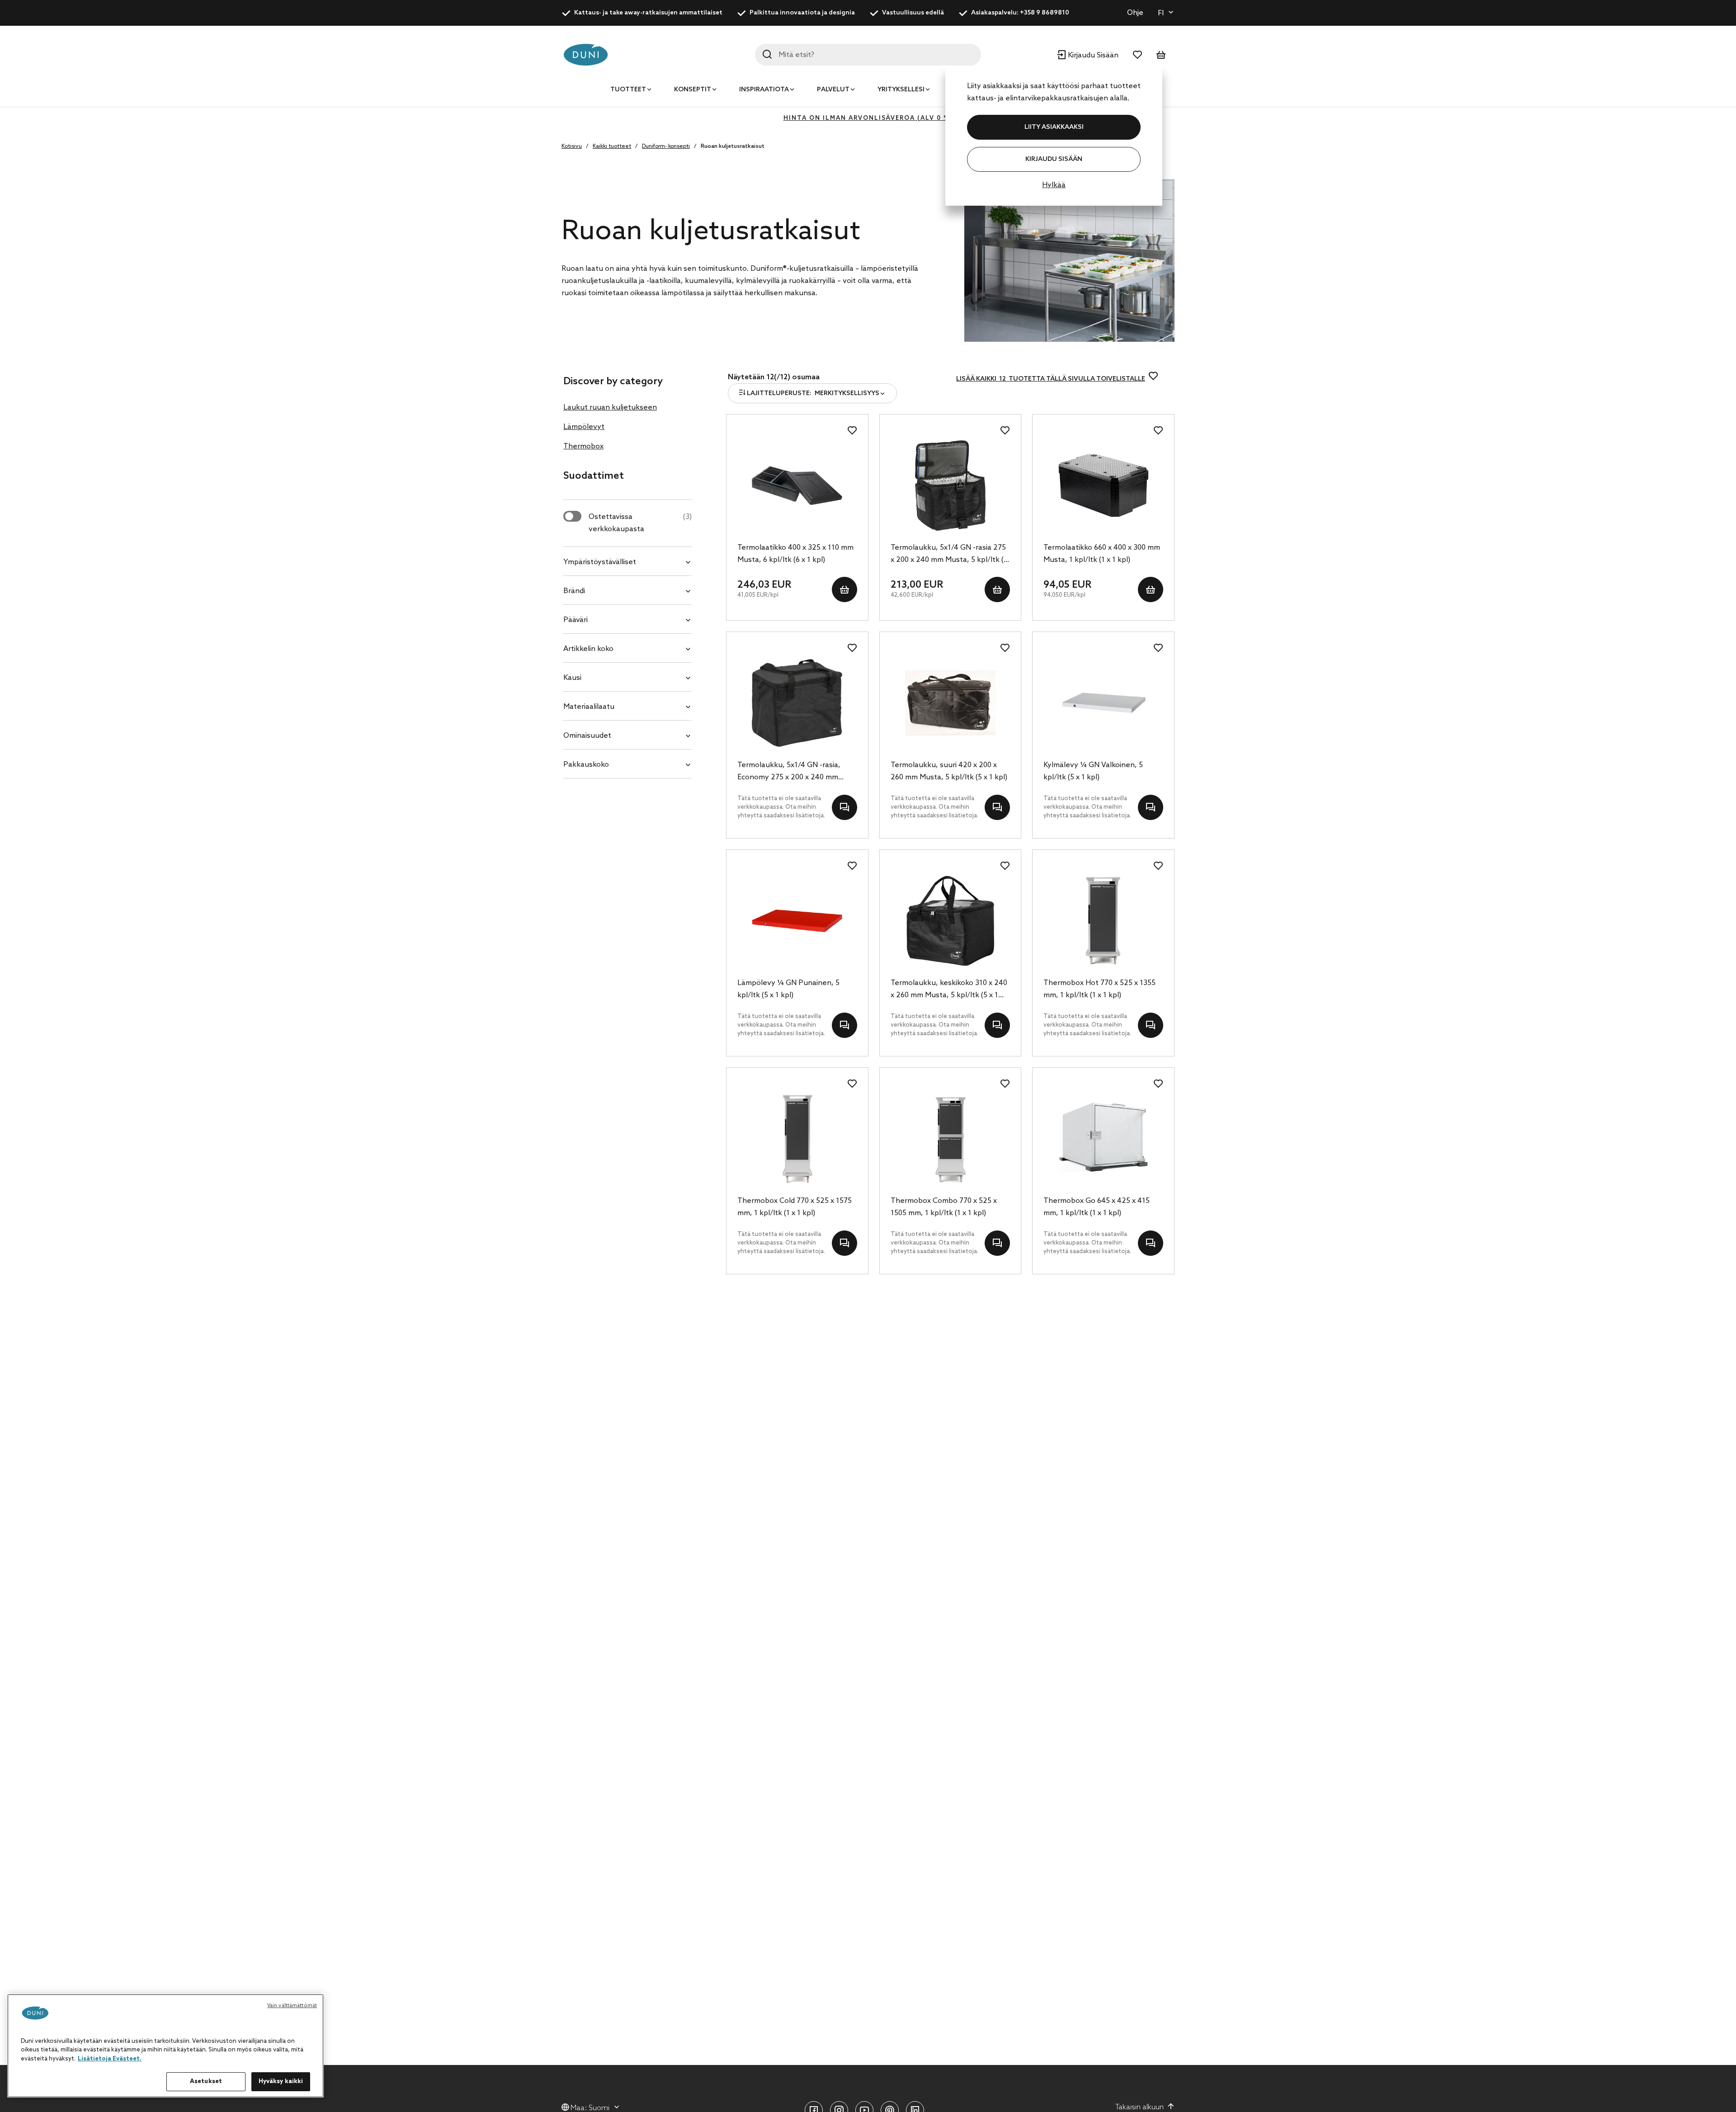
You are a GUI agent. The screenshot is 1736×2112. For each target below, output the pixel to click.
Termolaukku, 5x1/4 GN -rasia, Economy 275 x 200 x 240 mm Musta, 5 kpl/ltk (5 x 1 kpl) (789, 772)
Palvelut (833, 90)
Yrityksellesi (901, 90)
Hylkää (1054, 185)
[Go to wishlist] (1137, 55)
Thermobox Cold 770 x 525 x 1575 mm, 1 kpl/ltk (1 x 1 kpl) (795, 1207)
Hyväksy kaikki (281, 2081)
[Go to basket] (1161, 55)
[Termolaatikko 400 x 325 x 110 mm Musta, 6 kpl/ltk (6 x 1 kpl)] (797, 486)
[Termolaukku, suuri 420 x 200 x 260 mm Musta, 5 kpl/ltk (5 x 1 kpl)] (951, 703)
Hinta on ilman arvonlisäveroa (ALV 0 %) (868, 118)
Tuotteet (628, 90)
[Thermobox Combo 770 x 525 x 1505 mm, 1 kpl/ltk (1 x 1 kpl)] (951, 1139)
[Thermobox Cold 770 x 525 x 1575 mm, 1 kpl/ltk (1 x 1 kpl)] (797, 1139)
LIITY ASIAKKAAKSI (1054, 127)
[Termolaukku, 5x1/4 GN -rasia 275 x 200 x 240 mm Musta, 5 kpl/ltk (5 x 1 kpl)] (951, 486)
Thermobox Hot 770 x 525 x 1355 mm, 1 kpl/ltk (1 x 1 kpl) (1099, 989)
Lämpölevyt (584, 427)
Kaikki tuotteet (612, 146)
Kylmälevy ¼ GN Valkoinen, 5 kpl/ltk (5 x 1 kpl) (1093, 771)
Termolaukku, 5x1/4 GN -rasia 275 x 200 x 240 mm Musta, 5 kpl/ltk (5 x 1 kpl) (949, 555)
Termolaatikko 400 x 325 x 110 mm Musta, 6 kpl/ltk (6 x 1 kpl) (795, 554)
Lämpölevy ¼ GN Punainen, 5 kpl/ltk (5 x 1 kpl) (788, 989)
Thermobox (583, 446)
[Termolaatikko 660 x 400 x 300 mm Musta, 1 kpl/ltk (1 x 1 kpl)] (1103, 486)
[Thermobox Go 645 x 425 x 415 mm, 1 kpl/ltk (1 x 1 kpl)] (1103, 1139)
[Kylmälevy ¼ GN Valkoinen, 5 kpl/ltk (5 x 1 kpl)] (1103, 703)
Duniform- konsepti (666, 146)
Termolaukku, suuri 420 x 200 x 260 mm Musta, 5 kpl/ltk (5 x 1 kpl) (949, 771)
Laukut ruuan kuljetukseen (610, 408)
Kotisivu (572, 146)
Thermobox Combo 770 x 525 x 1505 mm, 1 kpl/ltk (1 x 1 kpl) (944, 1207)
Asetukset (206, 2081)
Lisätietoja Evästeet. (110, 2059)
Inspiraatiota (764, 90)
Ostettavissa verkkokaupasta (640, 523)
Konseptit (693, 90)
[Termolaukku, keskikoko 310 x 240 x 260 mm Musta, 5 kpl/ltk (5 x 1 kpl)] (951, 921)
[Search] (767, 54)
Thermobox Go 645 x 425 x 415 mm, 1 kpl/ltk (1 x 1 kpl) (1097, 1207)
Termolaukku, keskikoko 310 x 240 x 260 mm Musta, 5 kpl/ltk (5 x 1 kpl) (949, 990)
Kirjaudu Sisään (1054, 159)
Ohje (1135, 13)
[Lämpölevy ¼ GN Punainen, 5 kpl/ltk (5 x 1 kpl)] (797, 921)
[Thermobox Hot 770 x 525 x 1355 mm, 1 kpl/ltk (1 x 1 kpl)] (1103, 921)
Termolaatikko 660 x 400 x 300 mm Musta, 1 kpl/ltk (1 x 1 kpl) (1102, 554)
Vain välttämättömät (292, 2006)
